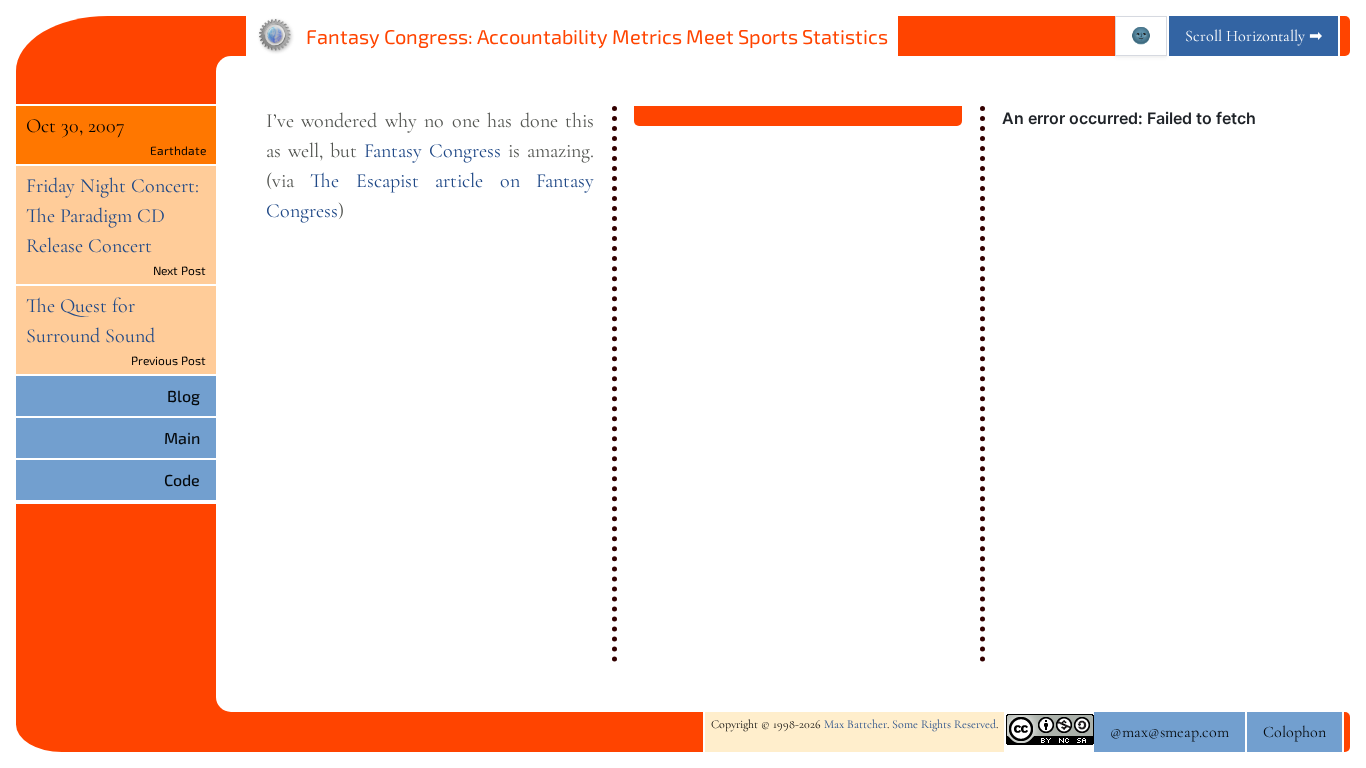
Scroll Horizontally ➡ (1253, 36)
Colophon (1294, 732)
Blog (183, 395)
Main (182, 437)
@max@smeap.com (1169, 732)
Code (182, 479)
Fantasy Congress (432, 151)
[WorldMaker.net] (276, 36)
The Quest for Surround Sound (90, 321)
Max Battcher (855, 724)
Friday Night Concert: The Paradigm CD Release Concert (112, 216)
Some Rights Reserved (944, 724)
